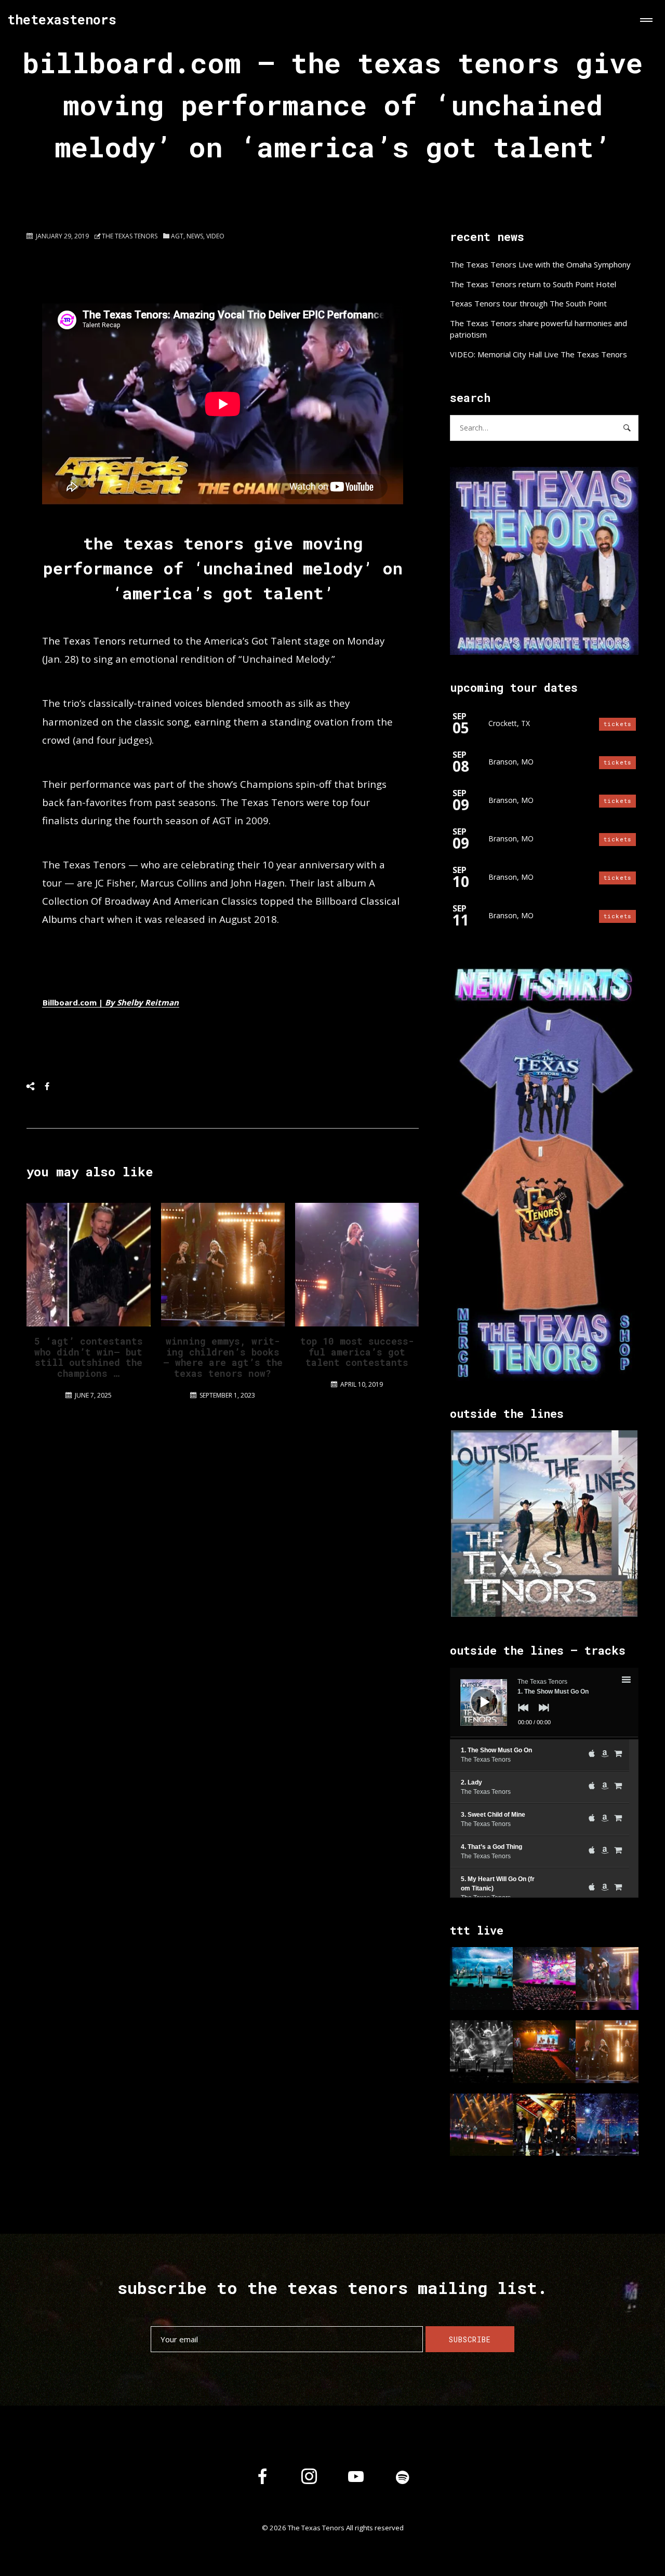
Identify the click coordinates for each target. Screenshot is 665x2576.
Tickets (617, 724)
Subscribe (470, 2339)
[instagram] (309, 2478)
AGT (177, 236)
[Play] (476, 1694)
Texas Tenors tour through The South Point (528, 303)
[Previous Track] (521, 1715)
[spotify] (403, 2478)
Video (215, 236)
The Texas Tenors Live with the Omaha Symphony (540, 264)
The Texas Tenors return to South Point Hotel (533, 284)
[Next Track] (541, 1715)
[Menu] (644, 21)
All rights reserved (375, 2528)
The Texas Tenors (130, 236)
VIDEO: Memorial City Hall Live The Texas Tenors (538, 354)
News (195, 236)
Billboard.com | (111, 1002)
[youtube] (356, 2485)
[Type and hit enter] (627, 428)
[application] (544, 1703)
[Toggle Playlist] (635, 1681)
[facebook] (262, 2478)
